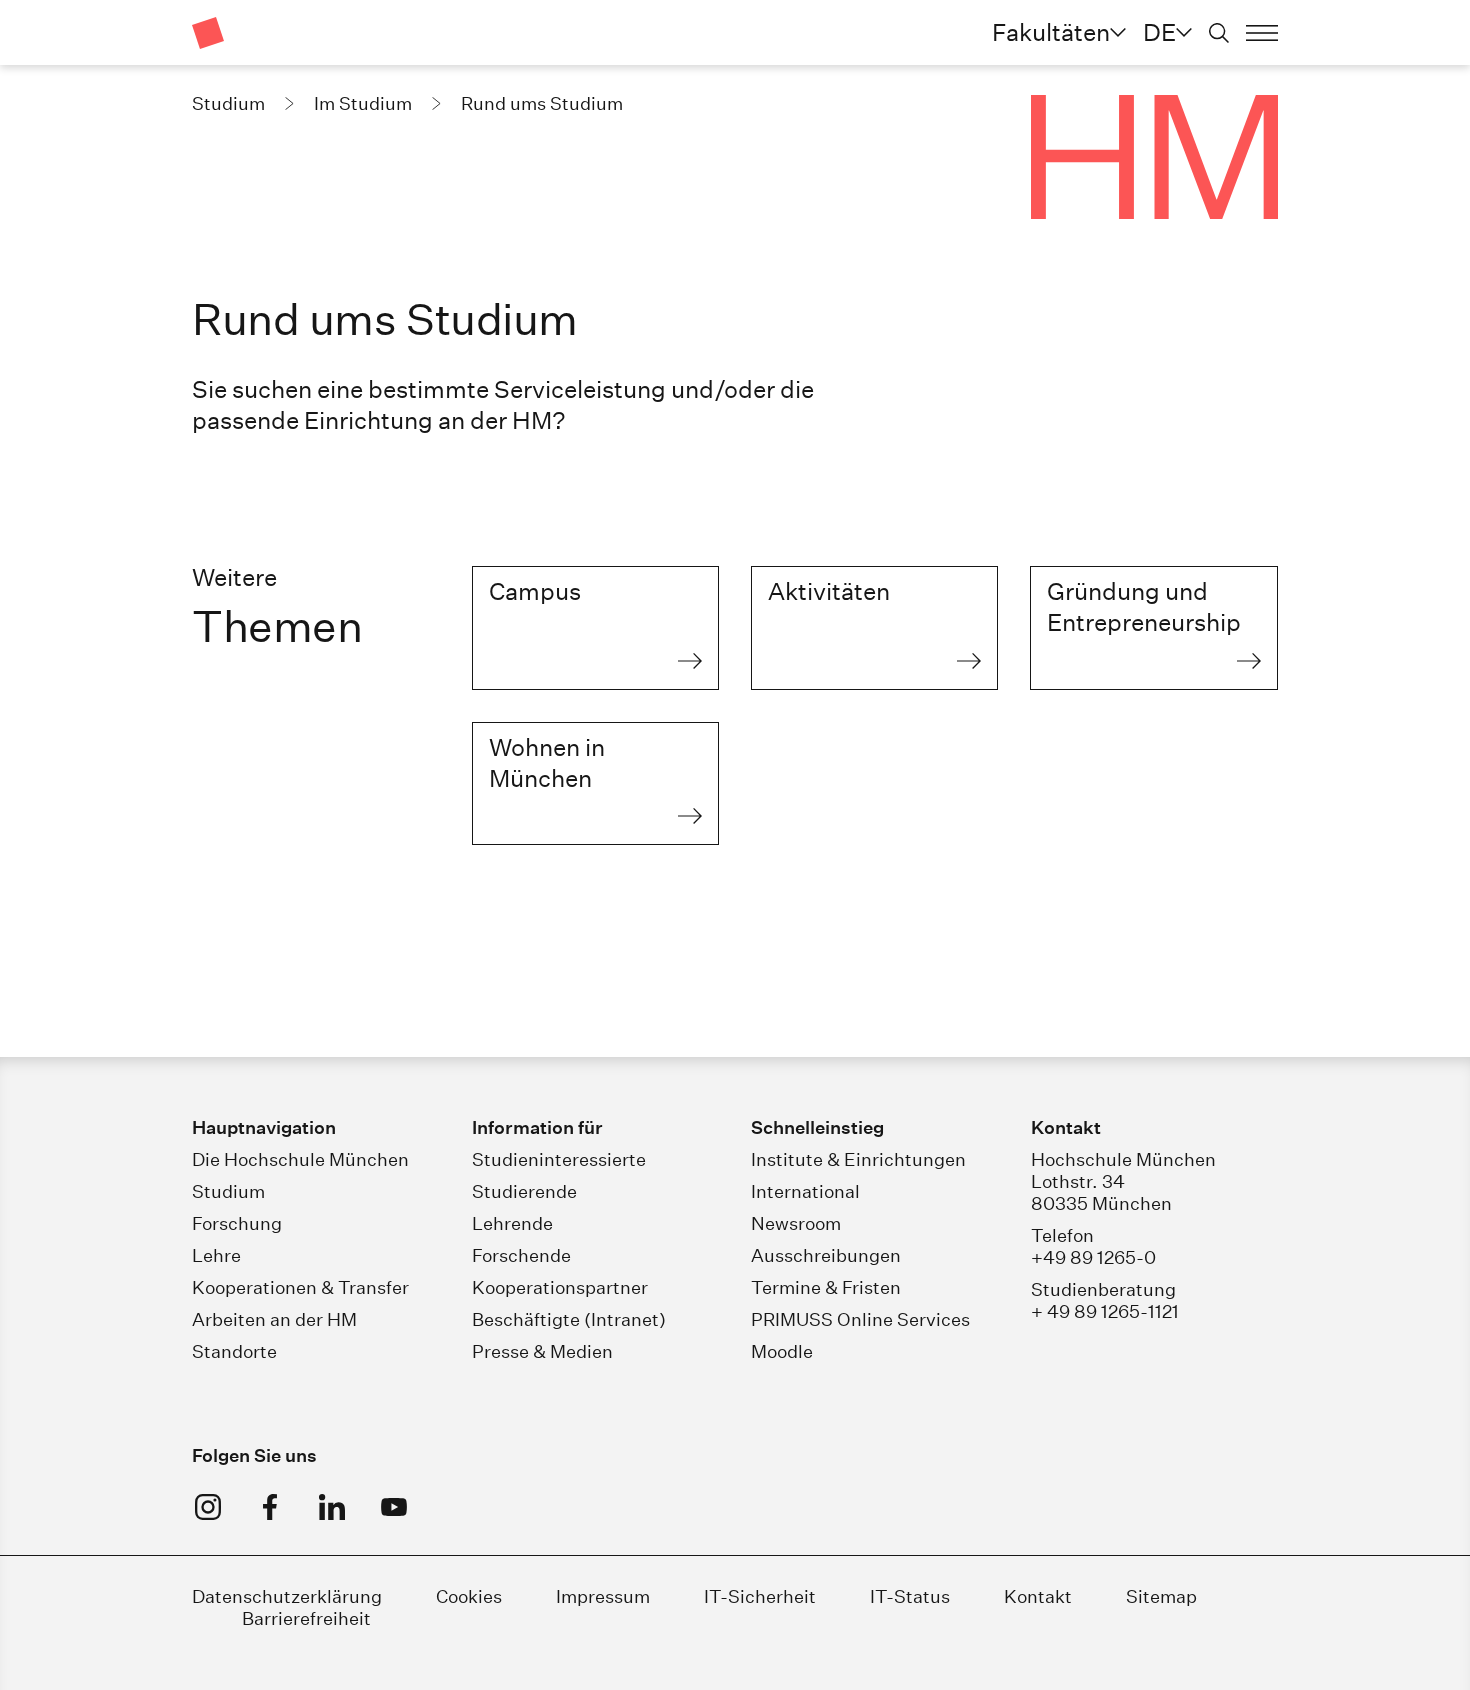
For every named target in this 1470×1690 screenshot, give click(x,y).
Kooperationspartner (560, 1287)
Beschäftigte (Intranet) (569, 1319)
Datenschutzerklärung (287, 1596)
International (805, 1191)
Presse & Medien (542, 1351)
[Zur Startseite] (208, 33)
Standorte (234, 1351)
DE (1159, 32)
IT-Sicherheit (760, 1596)
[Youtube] (394, 1507)
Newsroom (796, 1223)
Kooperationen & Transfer (300, 1287)
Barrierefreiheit (306, 1618)
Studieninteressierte (559, 1159)
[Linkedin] (332, 1507)
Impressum (605, 1596)
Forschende (521, 1255)
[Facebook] (270, 1507)
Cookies (469, 1596)
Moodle (782, 1351)
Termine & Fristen (826, 1287)
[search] (1219, 33)
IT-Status (910, 1596)
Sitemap (1161, 1596)
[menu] (1262, 33)
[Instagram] (208, 1507)
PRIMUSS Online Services (860, 1319)
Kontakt (1038, 1596)
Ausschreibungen (826, 1255)
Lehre (216, 1255)
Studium (228, 1191)
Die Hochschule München (300, 1159)
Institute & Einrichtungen (858, 1159)
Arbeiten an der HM (274, 1319)
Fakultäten (1051, 32)
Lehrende (512, 1223)
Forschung (237, 1223)
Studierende (524, 1191)
